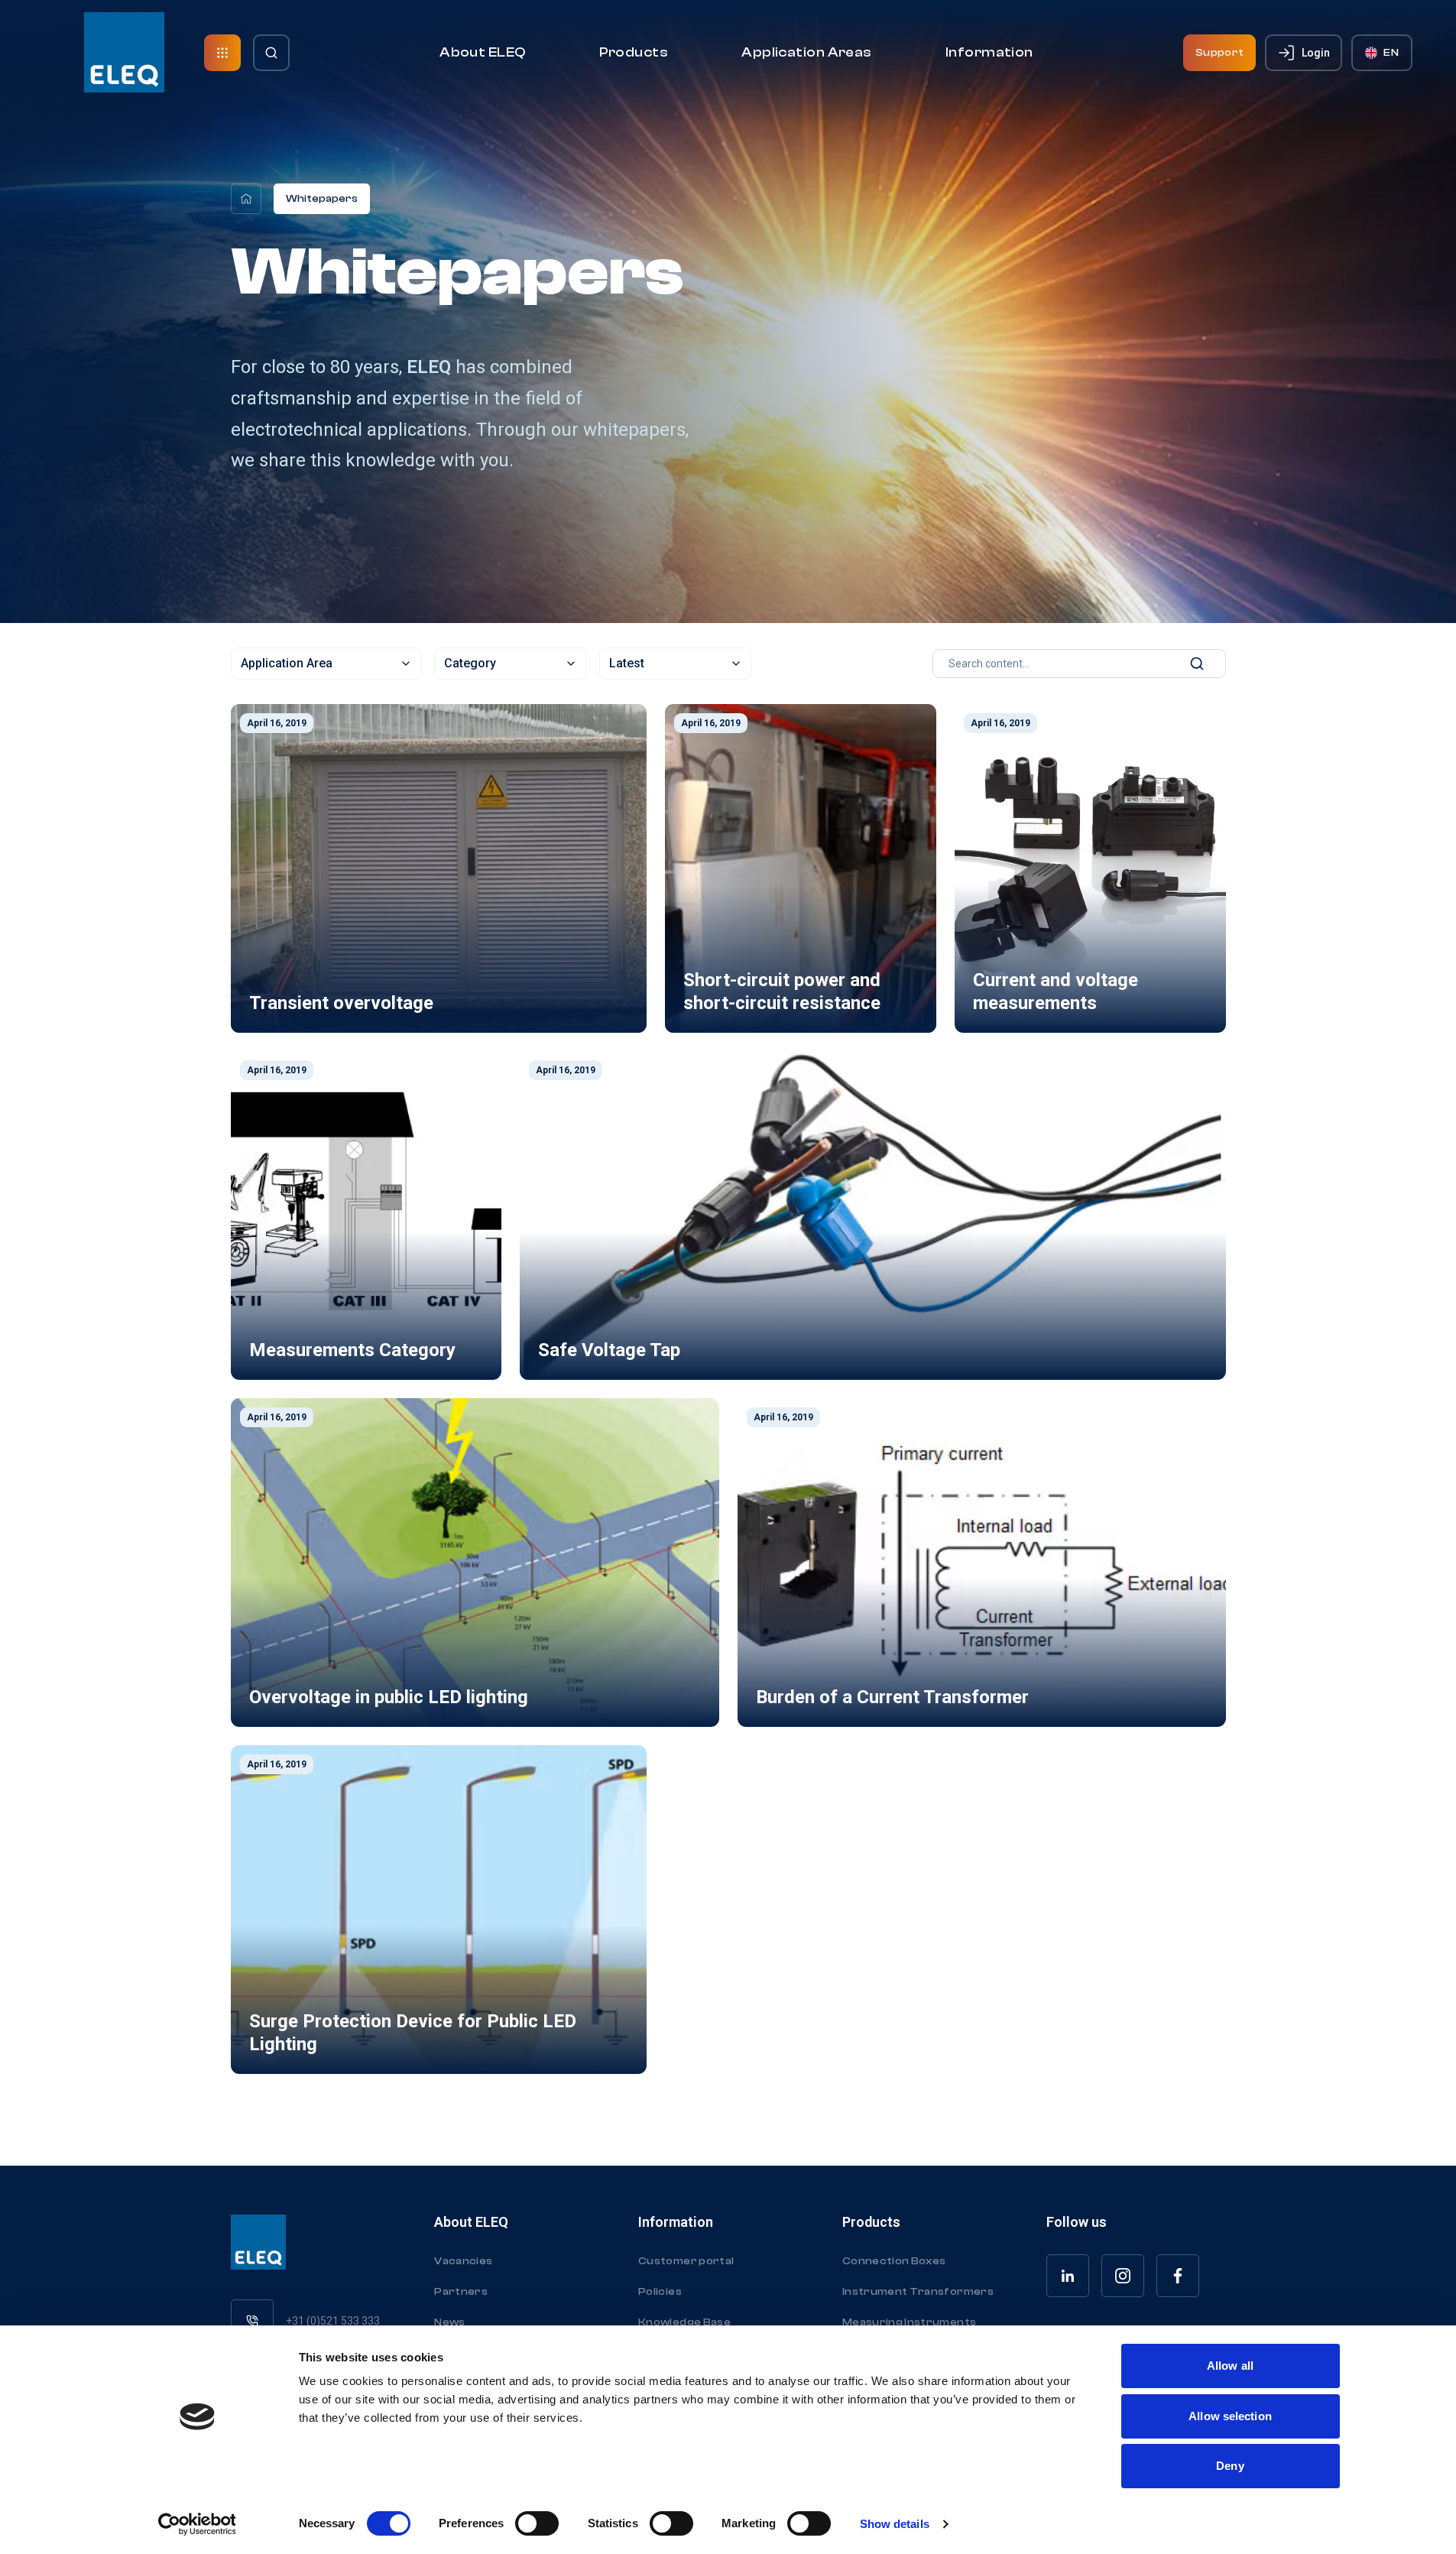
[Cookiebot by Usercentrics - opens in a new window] (197, 2524)
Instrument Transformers (918, 2292)
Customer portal (686, 2261)
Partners (461, 2292)
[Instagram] (1123, 2276)
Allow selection (1230, 2416)
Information (989, 52)
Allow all (1230, 2366)
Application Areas (807, 52)
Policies (660, 2292)
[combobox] (326, 664)
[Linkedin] (1068, 2276)
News (449, 2322)
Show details (895, 2524)
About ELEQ (483, 52)
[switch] (537, 2523)
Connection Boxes (894, 2261)
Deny (1230, 2466)
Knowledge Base (684, 2322)
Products (634, 52)
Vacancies (463, 2261)
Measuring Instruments (909, 2322)
